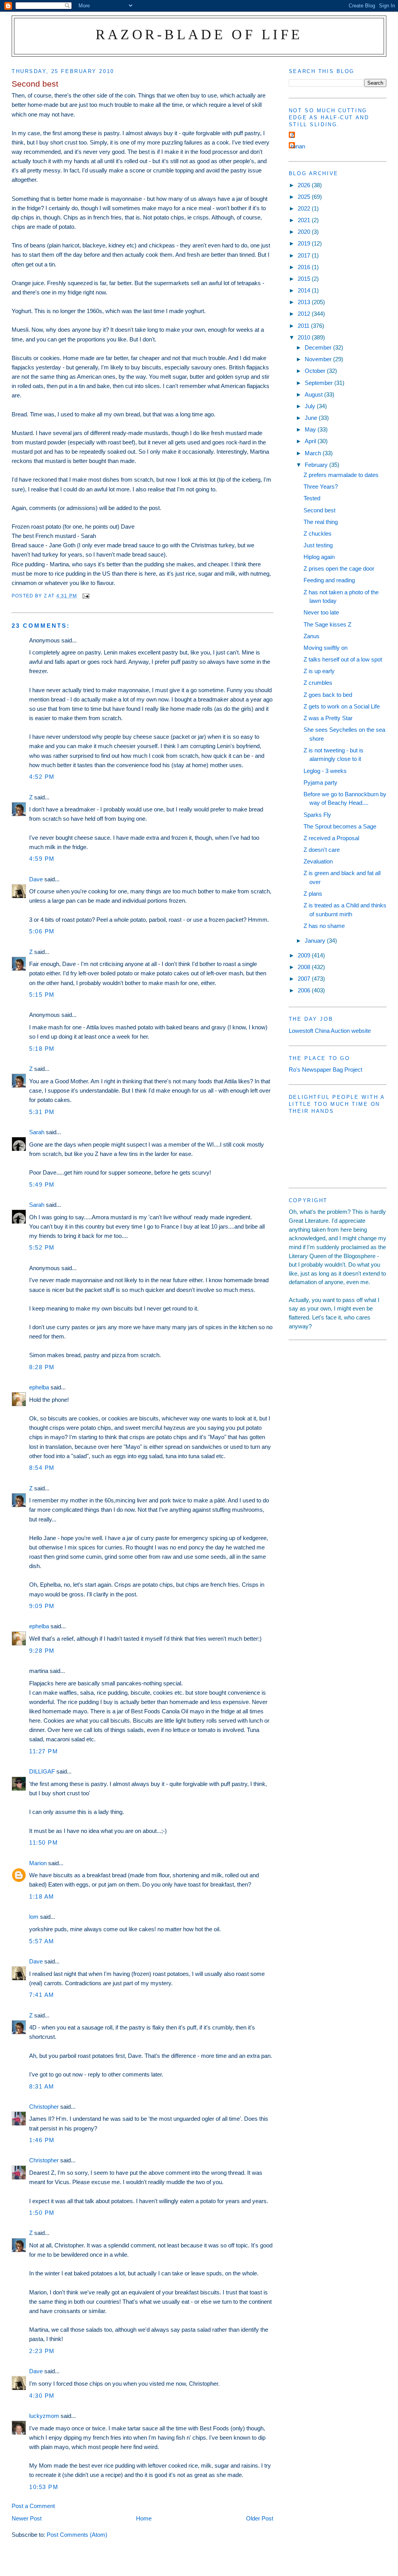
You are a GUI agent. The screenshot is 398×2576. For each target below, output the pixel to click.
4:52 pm (42, 777)
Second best (319, 510)
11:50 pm (44, 1842)
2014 (305, 290)
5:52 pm (42, 1247)
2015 (305, 279)
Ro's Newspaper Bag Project (326, 1070)
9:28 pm (42, 1651)
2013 (305, 302)
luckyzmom (44, 2416)
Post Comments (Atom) (77, 2535)
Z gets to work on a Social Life (342, 706)
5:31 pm (42, 1112)
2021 (305, 220)
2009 (305, 955)
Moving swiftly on (326, 648)
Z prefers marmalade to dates (341, 475)
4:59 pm (42, 859)
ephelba (39, 1387)
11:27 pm (44, 1751)
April (311, 441)
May (311, 429)
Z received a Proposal (331, 838)
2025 (305, 197)
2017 (305, 255)
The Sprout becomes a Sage (340, 826)
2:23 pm (42, 2351)
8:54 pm (42, 1468)
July (311, 406)
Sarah (37, 1132)
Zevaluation (318, 861)
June (312, 418)
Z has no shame (324, 926)
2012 (305, 314)
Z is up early (319, 671)
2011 (304, 326)
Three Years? (321, 486)
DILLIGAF (42, 1771)
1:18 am (42, 1896)
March (314, 453)
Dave (36, 879)
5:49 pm (42, 1184)
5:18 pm (42, 1049)
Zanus (312, 636)
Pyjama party (320, 782)
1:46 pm (42, 2140)
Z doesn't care (322, 850)
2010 (305, 337)
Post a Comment (33, 2506)
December (319, 347)
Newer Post (27, 2518)
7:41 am (42, 1995)
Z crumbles (318, 683)
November (319, 359)
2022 (305, 208)
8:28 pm (42, 1367)
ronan (298, 146)
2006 (305, 990)
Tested (312, 498)
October (316, 371)
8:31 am (42, 2086)
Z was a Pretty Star (328, 718)
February (317, 465)
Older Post (260, 2518)
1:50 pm (42, 2213)
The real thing (321, 522)
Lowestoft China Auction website (330, 1031)
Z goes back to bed (328, 695)
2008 (305, 967)
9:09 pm (42, 1606)
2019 (305, 243)
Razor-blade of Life (199, 34)
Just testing (318, 545)
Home (144, 2518)
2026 (305, 185)
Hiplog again (319, 557)
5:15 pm (42, 995)
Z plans (313, 894)
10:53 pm (44, 2487)
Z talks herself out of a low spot (343, 659)
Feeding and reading (329, 580)
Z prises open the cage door (339, 568)
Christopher (44, 2107)
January (316, 941)
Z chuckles (318, 533)
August (314, 394)
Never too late (321, 612)
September (319, 383)
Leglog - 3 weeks (325, 771)
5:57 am (42, 1941)
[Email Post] (86, 596)
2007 (305, 979)
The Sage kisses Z (327, 624)
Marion (38, 1863)
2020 (305, 232)
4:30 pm (42, 2396)
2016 (305, 267)
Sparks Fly (317, 815)
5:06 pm (42, 931)
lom (34, 1917)
